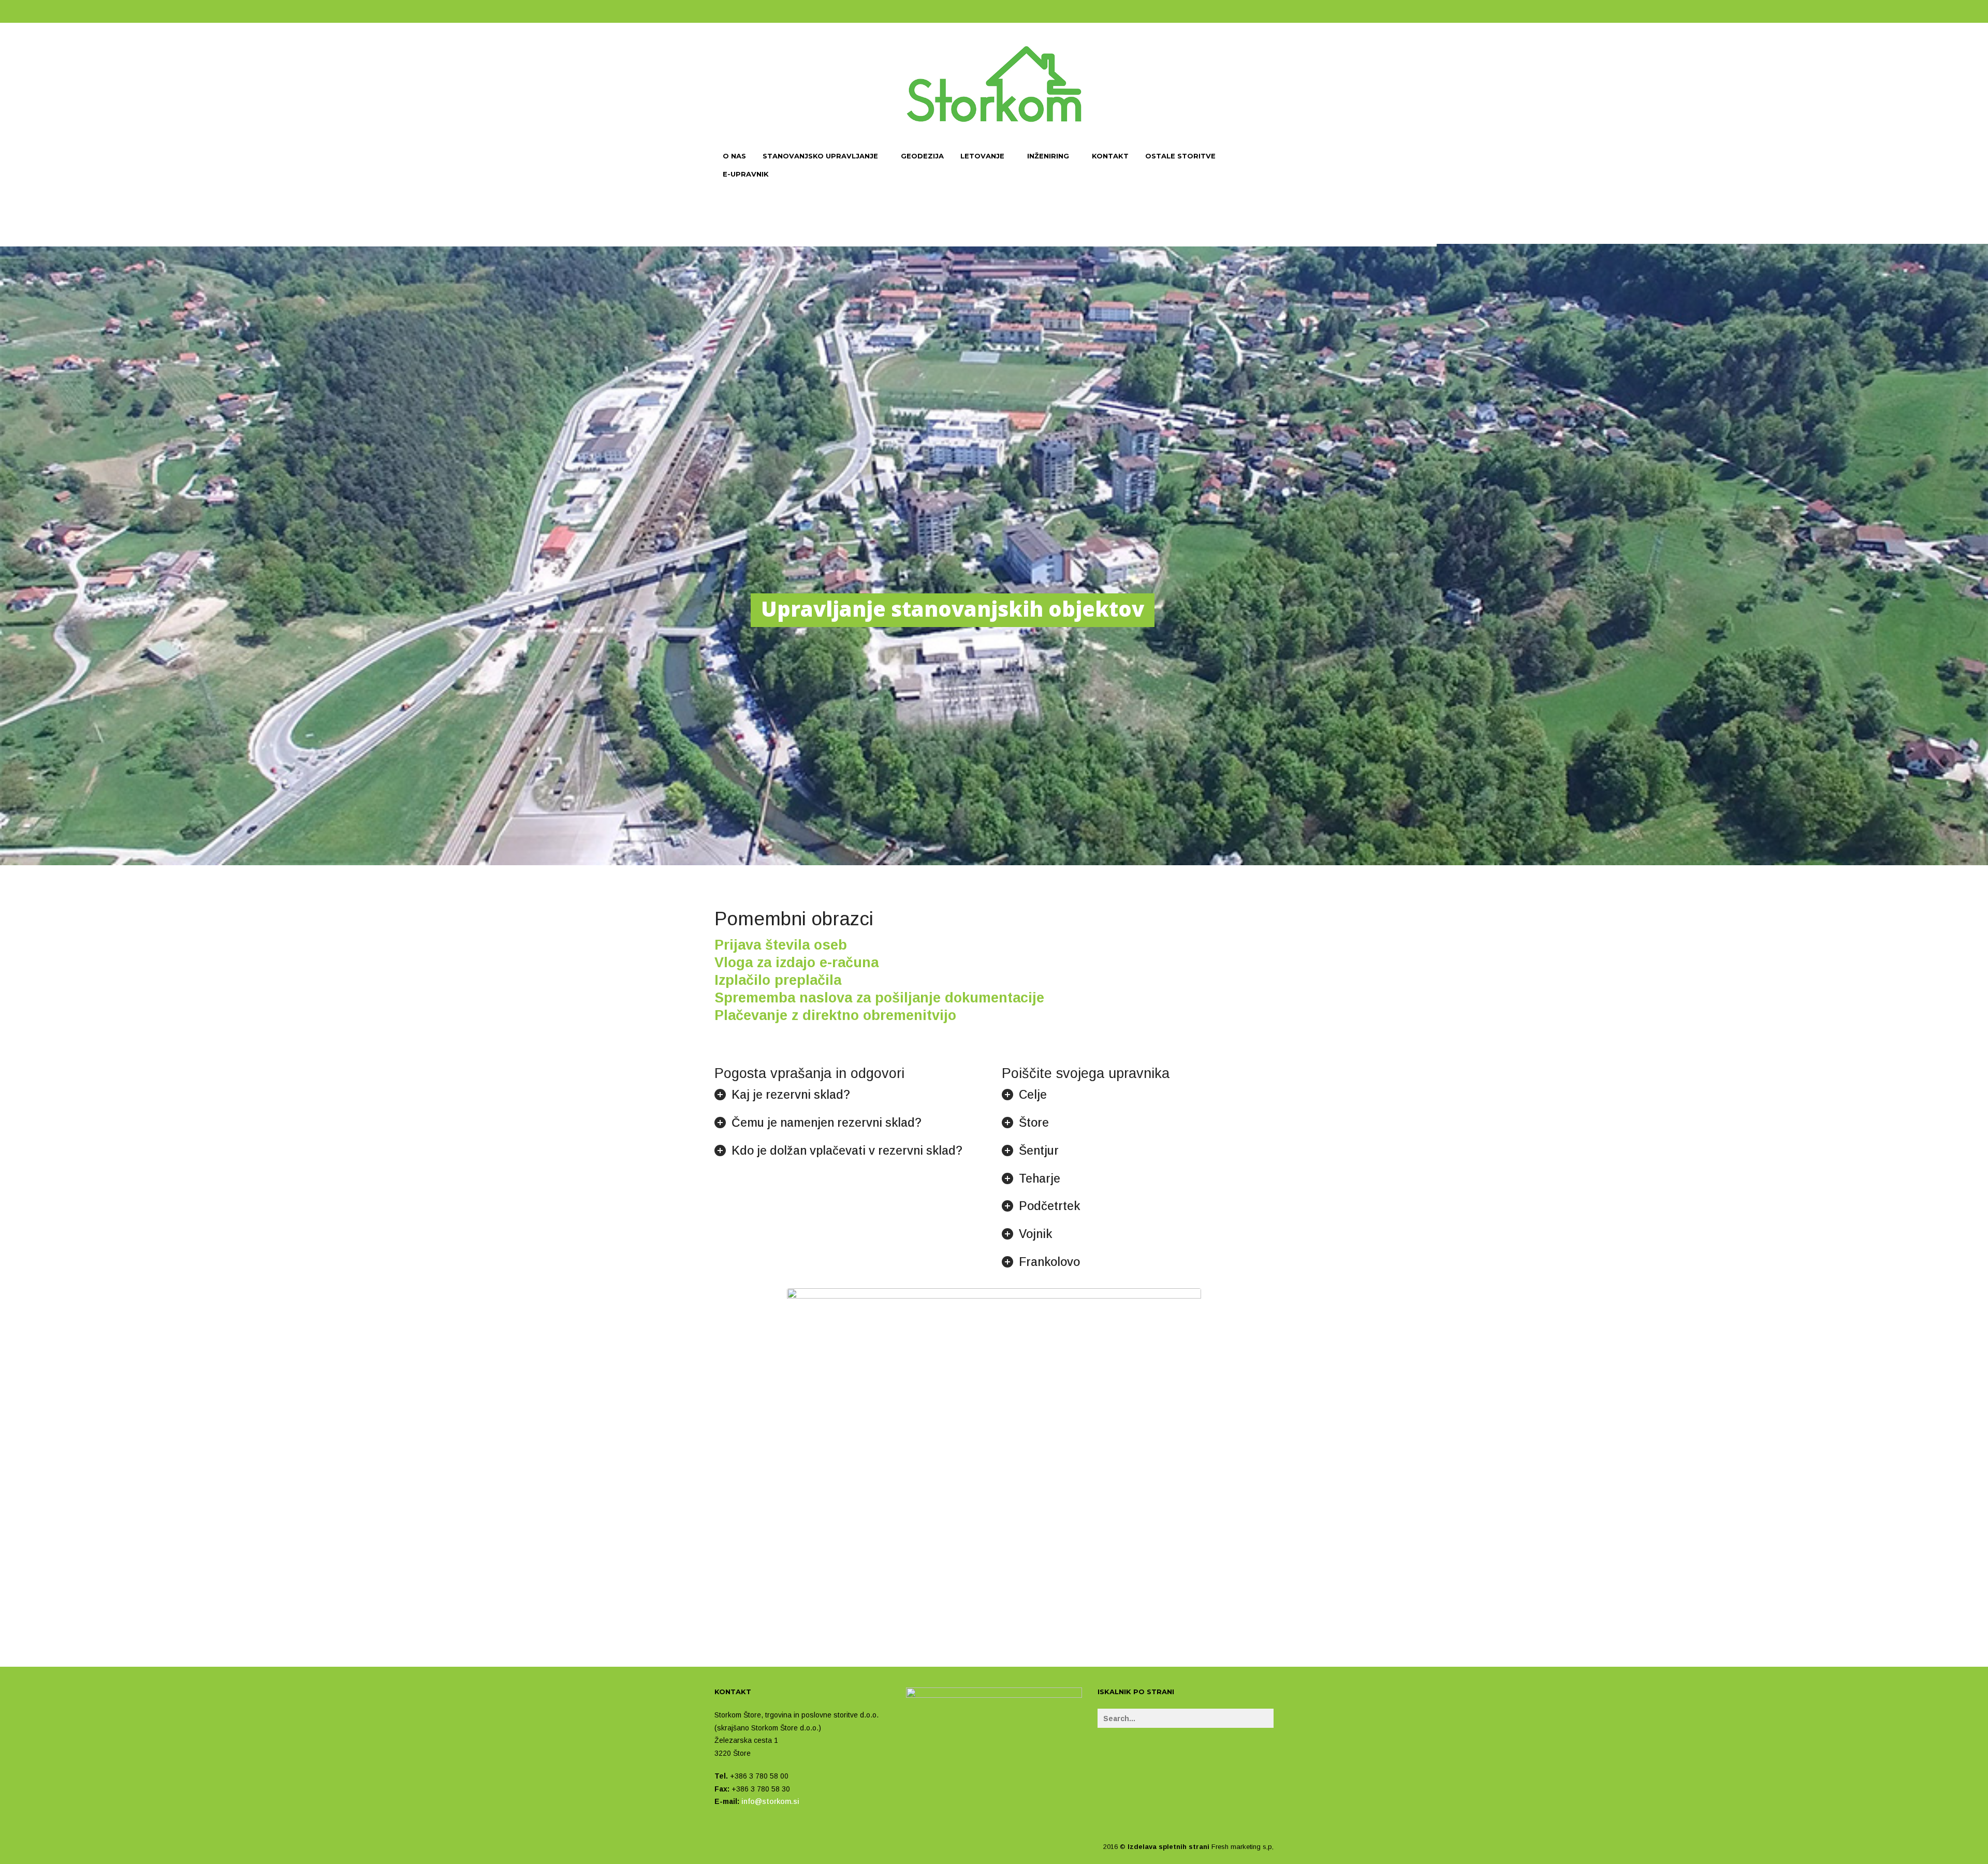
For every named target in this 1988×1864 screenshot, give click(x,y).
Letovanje (982, 156)
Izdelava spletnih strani (1168, 1847)
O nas (734, 156)
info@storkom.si (770, 1801)
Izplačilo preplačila (778, 980)
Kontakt (1110, 156)
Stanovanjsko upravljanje (820, 156)
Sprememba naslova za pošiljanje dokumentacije (879, 998)
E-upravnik (746, 174)
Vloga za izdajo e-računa (796, 963)
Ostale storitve (1180, 156)
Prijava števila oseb (781, 945)
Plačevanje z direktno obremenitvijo (835, 1015)
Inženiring (1048, 156)
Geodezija (922, 156)
